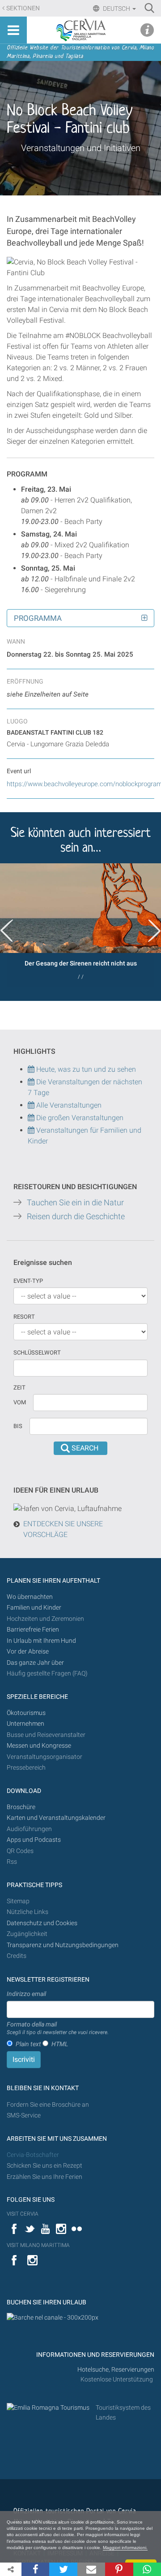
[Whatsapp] (147, 2569)
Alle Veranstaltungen (68, 1105)
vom (20, 1402)
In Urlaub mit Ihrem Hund (41, 1641)
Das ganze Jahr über (35, 1663)
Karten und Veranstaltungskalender (56, 1818)
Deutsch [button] (117, 9)
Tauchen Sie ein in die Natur (75, 1203)
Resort (24, 1317)
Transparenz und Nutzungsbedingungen (63, 1945)
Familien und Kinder (34, 1608)
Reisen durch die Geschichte (76, 1217)
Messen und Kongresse (39, 1746)
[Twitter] (63, 2569)
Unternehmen (25, 1724)
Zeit (19, 1388)
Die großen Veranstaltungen (79, 1118)
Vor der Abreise (28, 1652)
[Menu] (13, 30)
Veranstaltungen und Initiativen (81, 148)
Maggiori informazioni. (125, 2548)
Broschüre (21, 1807)
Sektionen (23, 8)
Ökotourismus (26, 1713)
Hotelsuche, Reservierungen (116, 2370)
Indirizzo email (26, 1994)
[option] (80, 925)
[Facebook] (35, 2569)
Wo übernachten (30, 1597)
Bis (18, 1426)
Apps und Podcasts (34, 1840)
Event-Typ (28, 1281)
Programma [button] (38, 618)
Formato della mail (58, 2028)
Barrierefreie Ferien (34, 1630)
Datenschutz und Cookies (43, 1923)
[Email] (91, 2569)
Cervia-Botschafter (33, 2155)
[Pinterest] (119, 2569)
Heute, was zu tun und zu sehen (85, 1069)
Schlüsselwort (37, 1353)
